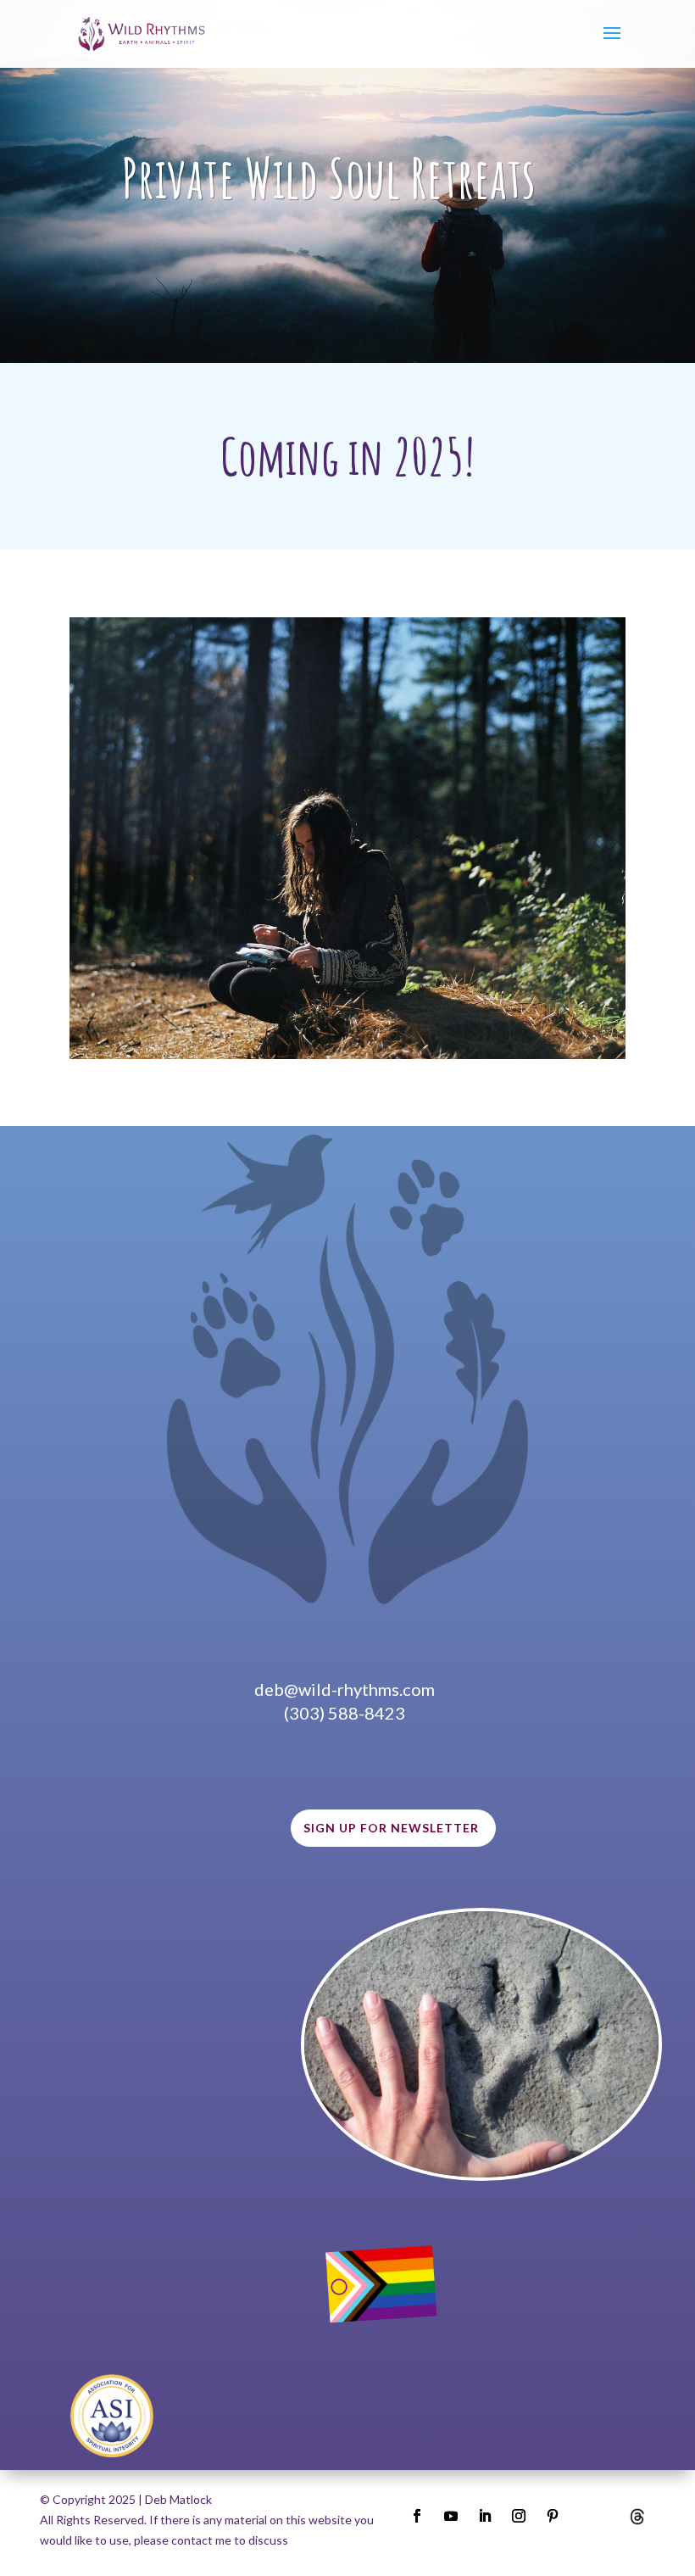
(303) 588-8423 (345, 1713)
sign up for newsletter (391, 1828)
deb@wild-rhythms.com (345, 1689)
